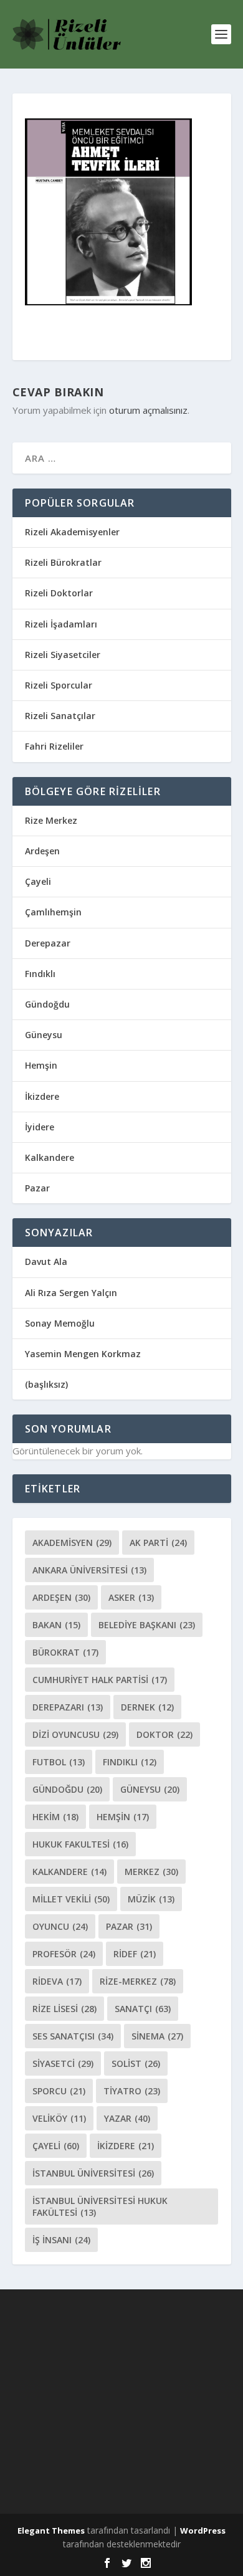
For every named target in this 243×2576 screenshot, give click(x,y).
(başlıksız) (46, 1384)
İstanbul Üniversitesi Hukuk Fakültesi (100, 2206)
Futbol (59, 1762)
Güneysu (44, 1035)
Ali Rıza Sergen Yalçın (71, 1293)
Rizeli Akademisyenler (72, 532)
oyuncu (60, 1926)
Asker (131, 1597)
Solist (136, 2063)
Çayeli (38, 881)
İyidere (40, 1127)
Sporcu (59, 2091)
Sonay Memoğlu (61, 1323)
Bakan (56, 1625)
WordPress (203, 2531)
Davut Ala (46, 1262)
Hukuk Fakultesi (80, 1844)
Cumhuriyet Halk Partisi (100, 1680)
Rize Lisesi (64, 2009)
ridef (135, 1954)
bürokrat (65, 1652)
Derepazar (48, 943)
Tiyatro (132, 2091)
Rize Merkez (51, 820)
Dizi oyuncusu (75, 1734)
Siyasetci (63, 2063)
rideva (57, 1981)
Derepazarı (68, 1707)
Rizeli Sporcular (59, 685)
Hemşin (41, 1065)
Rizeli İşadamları (61, 624)
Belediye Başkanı (147, 1625)
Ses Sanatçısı (73, 2036)
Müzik (151, 1899)
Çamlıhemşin (53, 912)
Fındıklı (40, 974)
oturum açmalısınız (148, 410)
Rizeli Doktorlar (59, 593)
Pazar (37, 1188)
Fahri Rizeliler (54, 746)
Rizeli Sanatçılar (60, 716)
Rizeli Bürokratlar (63, 562)
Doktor (164, 1734)
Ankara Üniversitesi (89, 1570)
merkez (151, 1872)
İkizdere (42, 1096)
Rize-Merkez (138, 1981)
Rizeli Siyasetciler (63, 655)
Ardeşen (42, 851)
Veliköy (59, 2118)
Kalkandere (50, 1157)
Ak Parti (158, 1543)
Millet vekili (71, 1899)
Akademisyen (72, 1543)
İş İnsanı (61, 2240)
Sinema (157, 2036)
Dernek (147, 1707)
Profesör (64, 1954)
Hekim (55, 1817)
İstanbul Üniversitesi (93, 2173)
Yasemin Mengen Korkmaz (83, 1354)
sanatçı (143, 2009)
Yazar (127, 2118)
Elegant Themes (51, 2531)
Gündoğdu (47, 1004)
